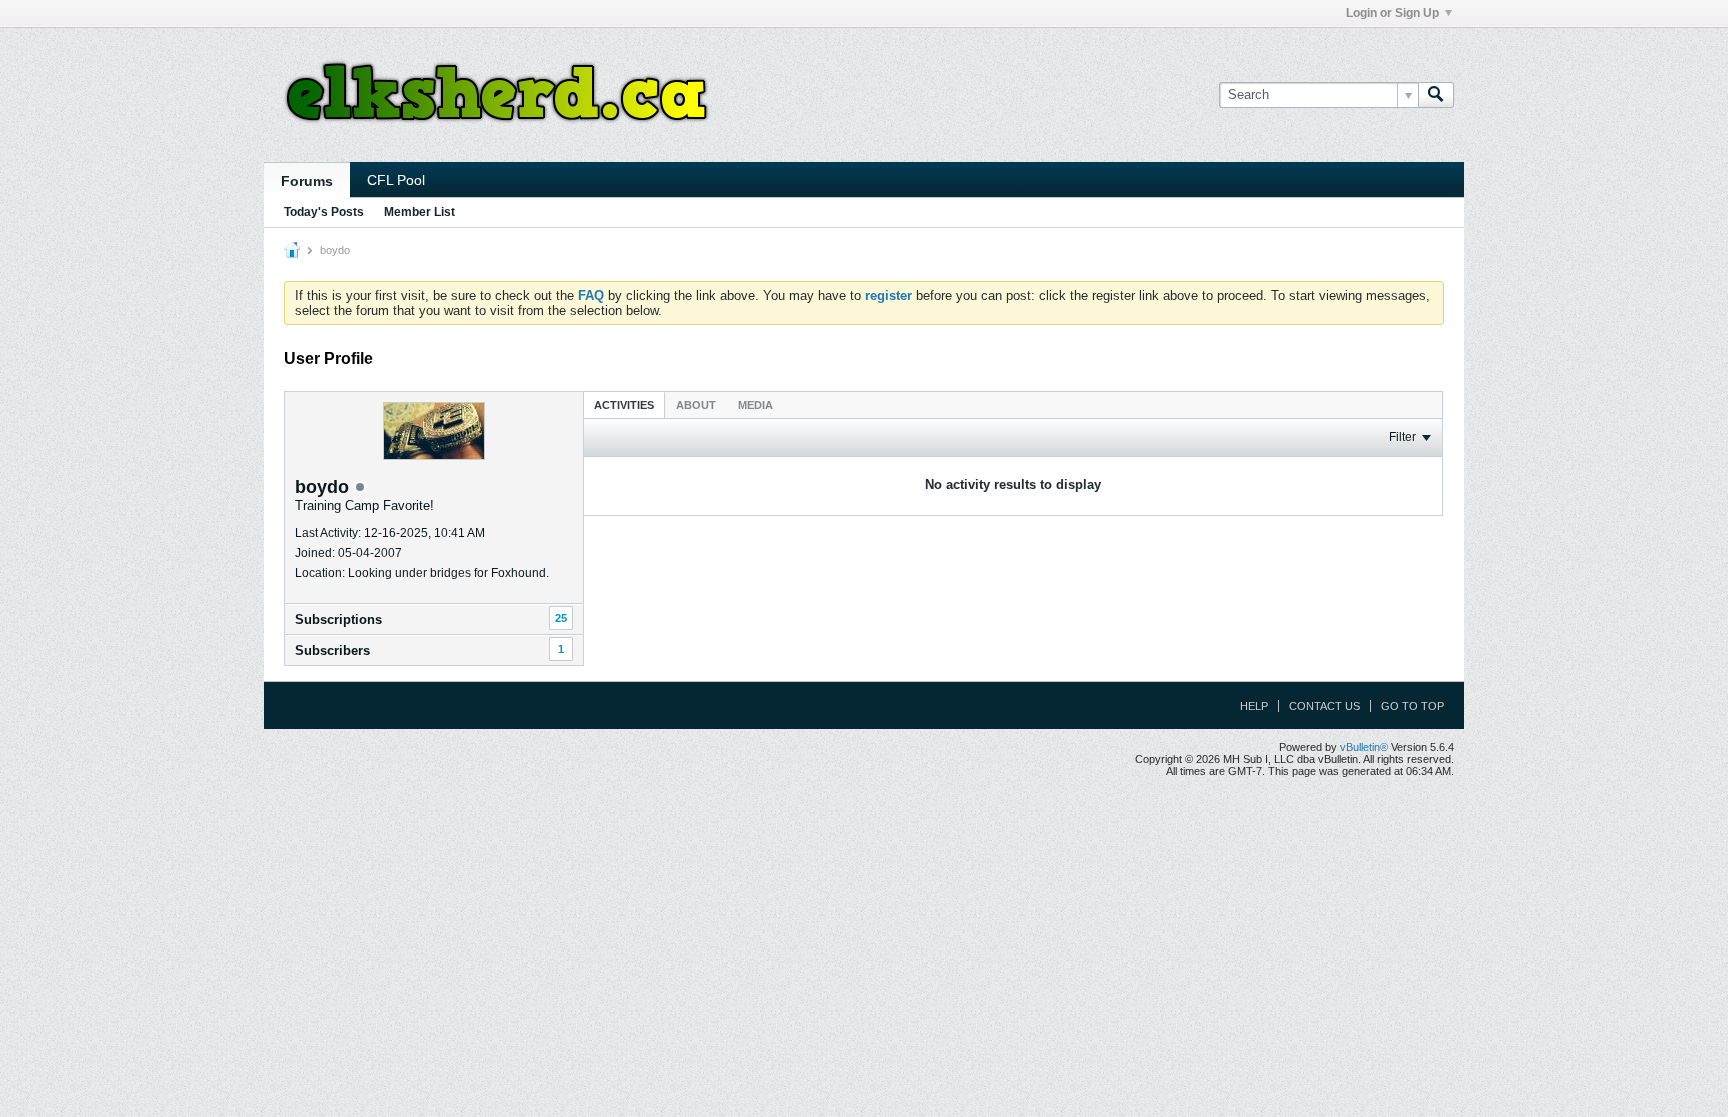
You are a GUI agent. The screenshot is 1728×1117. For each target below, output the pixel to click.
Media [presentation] (755, 405)
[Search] (1436, 95)
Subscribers (332, 650)
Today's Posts (324, 212)
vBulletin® (1364, 747)
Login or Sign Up (1392, 13)
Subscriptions (338, 619)
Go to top (1412, 706)
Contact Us (1324, 706)
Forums (307, 181)
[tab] (624, 404)
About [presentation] (696, 405)
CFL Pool (396, 180)
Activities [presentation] (624, 405)
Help (1254, 706)
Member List (419, 212)
